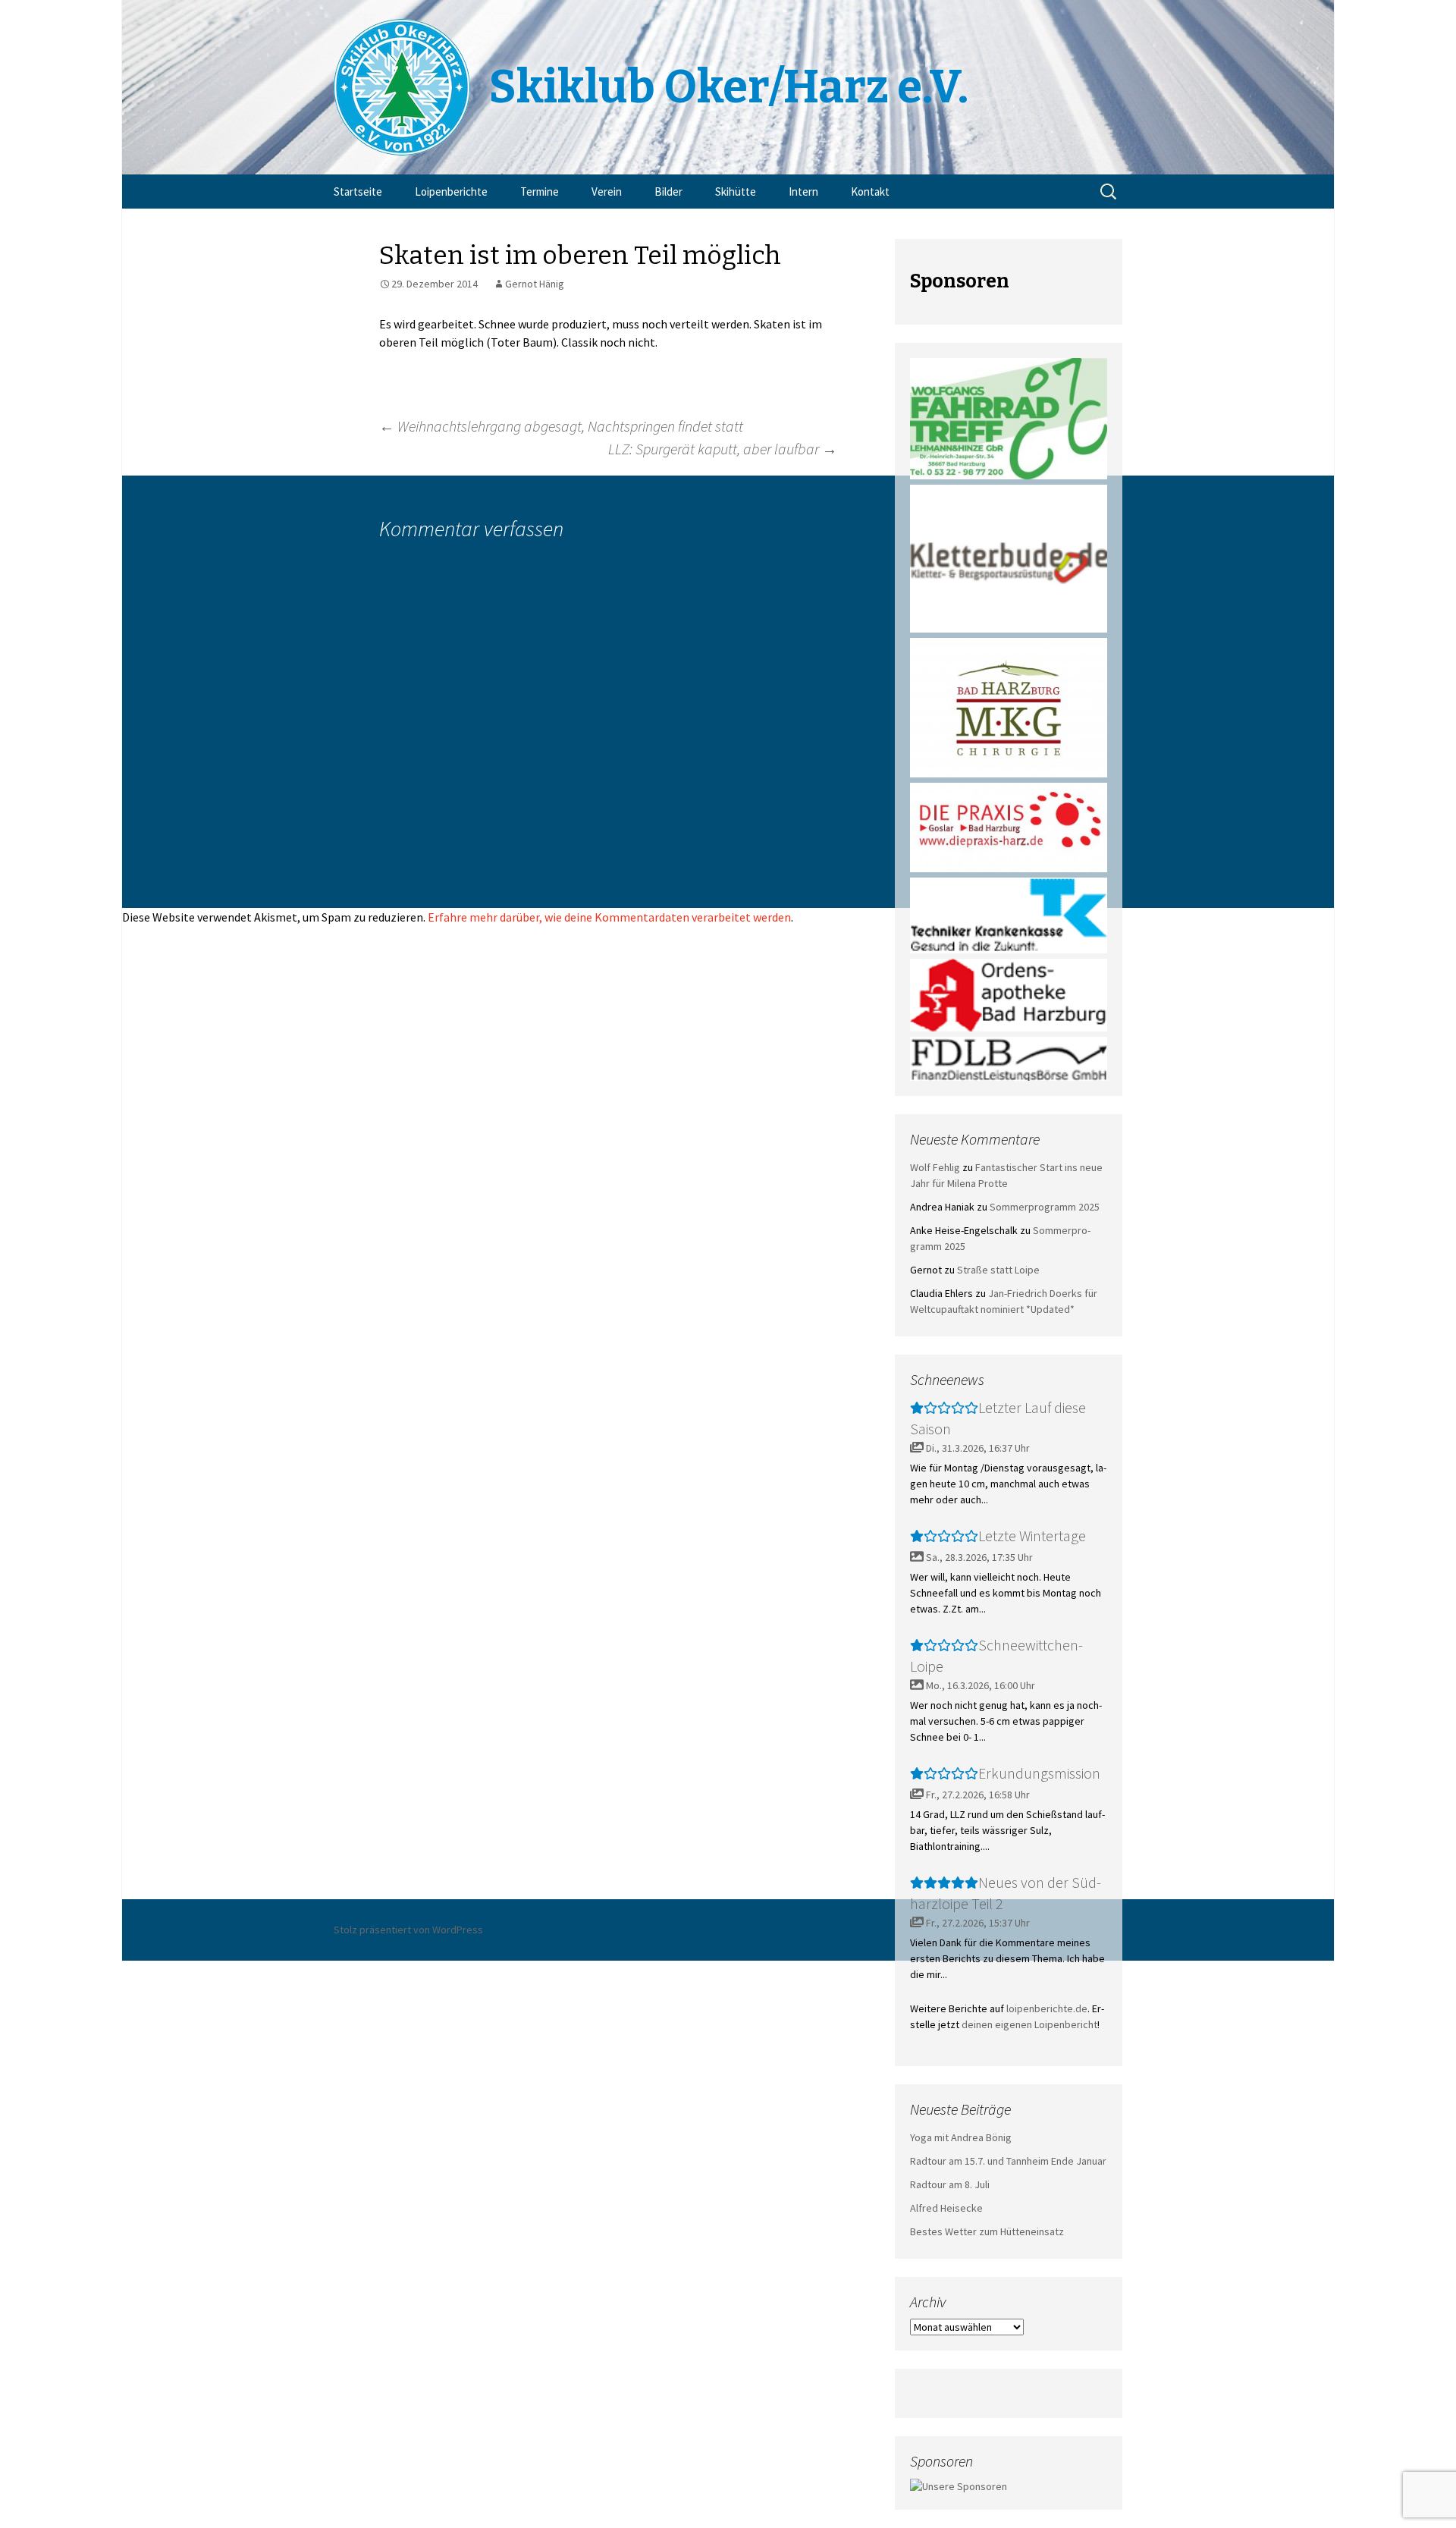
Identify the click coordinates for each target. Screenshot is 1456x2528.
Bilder (668, 192)
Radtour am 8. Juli (950, 2184)
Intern (803, 192)
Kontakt (870, 192)
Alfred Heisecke (946, 2208)
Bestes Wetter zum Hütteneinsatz (987, 2231)
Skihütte (736, 192)
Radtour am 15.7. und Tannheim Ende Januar (1008, 2161)
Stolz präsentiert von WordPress (408, 1930)
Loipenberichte (451, 192)
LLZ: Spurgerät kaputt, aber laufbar (723, 449)
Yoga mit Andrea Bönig (961, 2137)
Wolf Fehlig (935, 1167)
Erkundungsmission (1039, 1773)
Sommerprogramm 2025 (1045, 1207)
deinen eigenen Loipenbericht (1029, 2024)
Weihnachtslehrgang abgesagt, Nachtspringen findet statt (561, 426)
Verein (607, 192)
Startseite (358, 192)
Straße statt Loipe (998, 1270)
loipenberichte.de (1047, 2008)
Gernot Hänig (535, 284)
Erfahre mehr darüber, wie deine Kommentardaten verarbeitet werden (609, 917)
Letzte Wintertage (1032, 1536)
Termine (540, 192)
